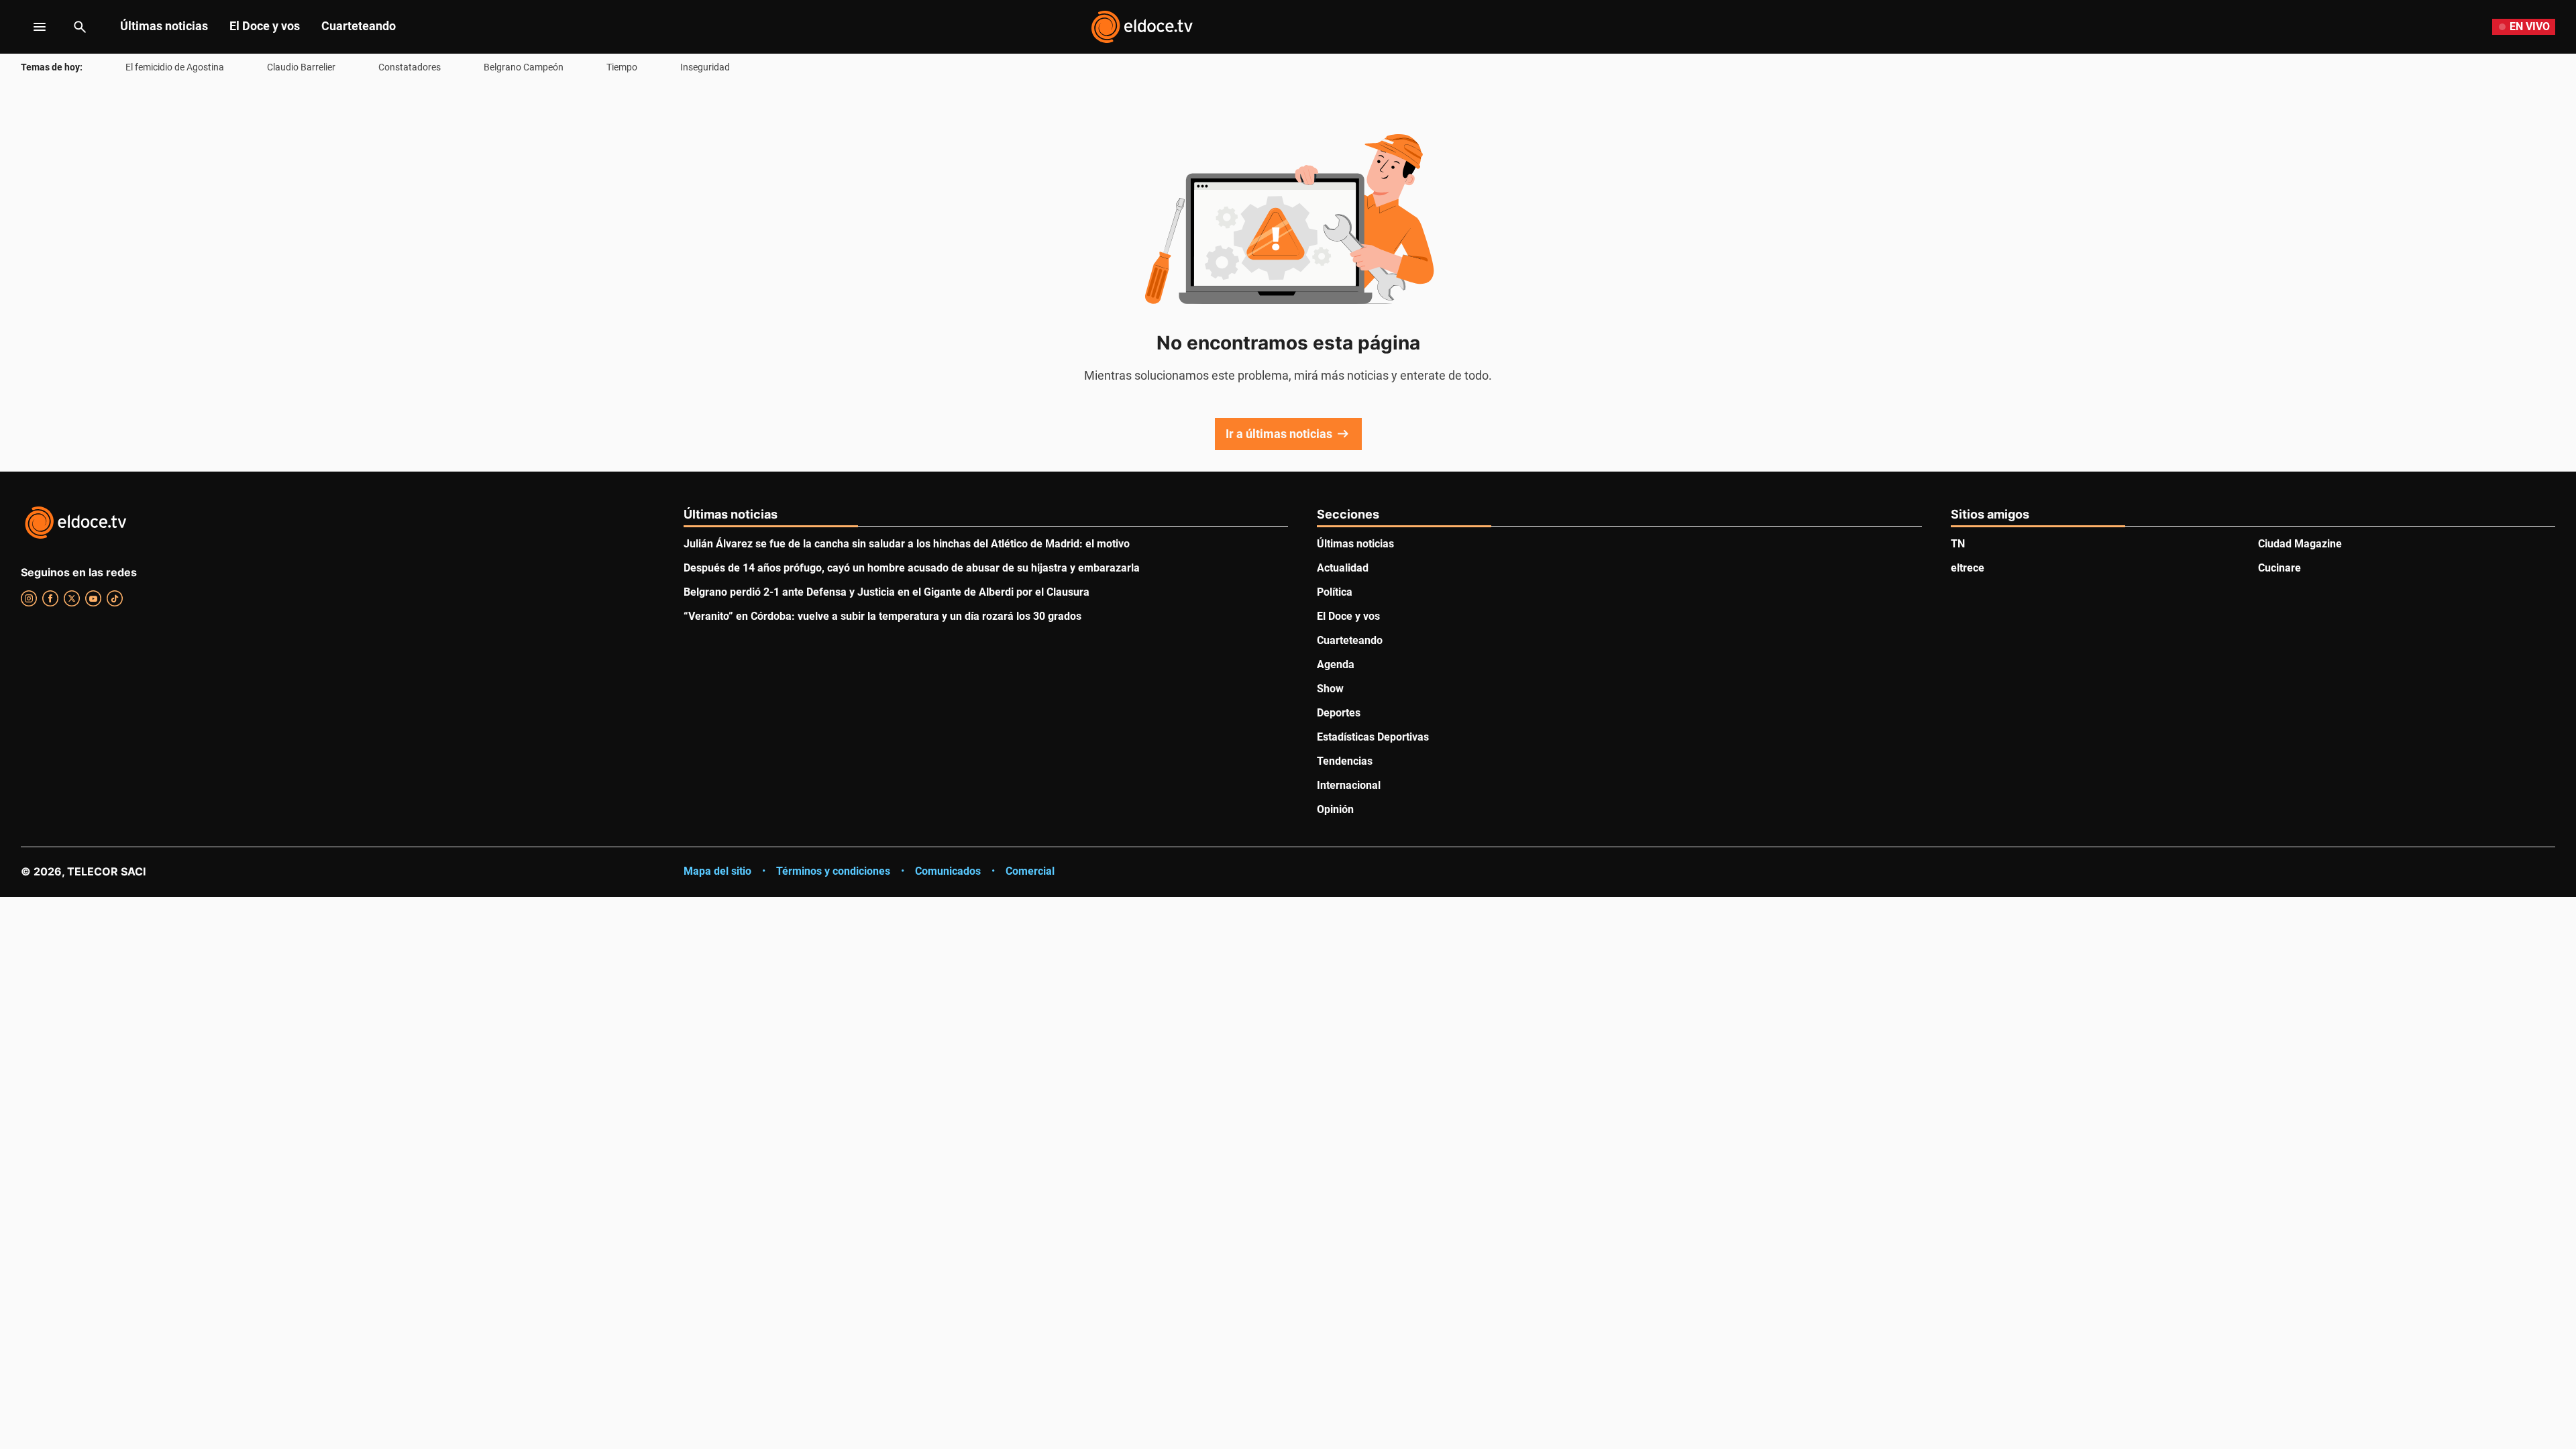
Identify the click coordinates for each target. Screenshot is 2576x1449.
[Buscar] (80, 27)
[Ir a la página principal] (1142, 27)
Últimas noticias (164, 26)
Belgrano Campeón (524, 67)
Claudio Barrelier (301, 67)
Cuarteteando (359, 26)
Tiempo (622, 67)
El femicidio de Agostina (175, 67)
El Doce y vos (265, 26)
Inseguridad (705, 67)
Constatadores (410, 67)
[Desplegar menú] (29, 27)
